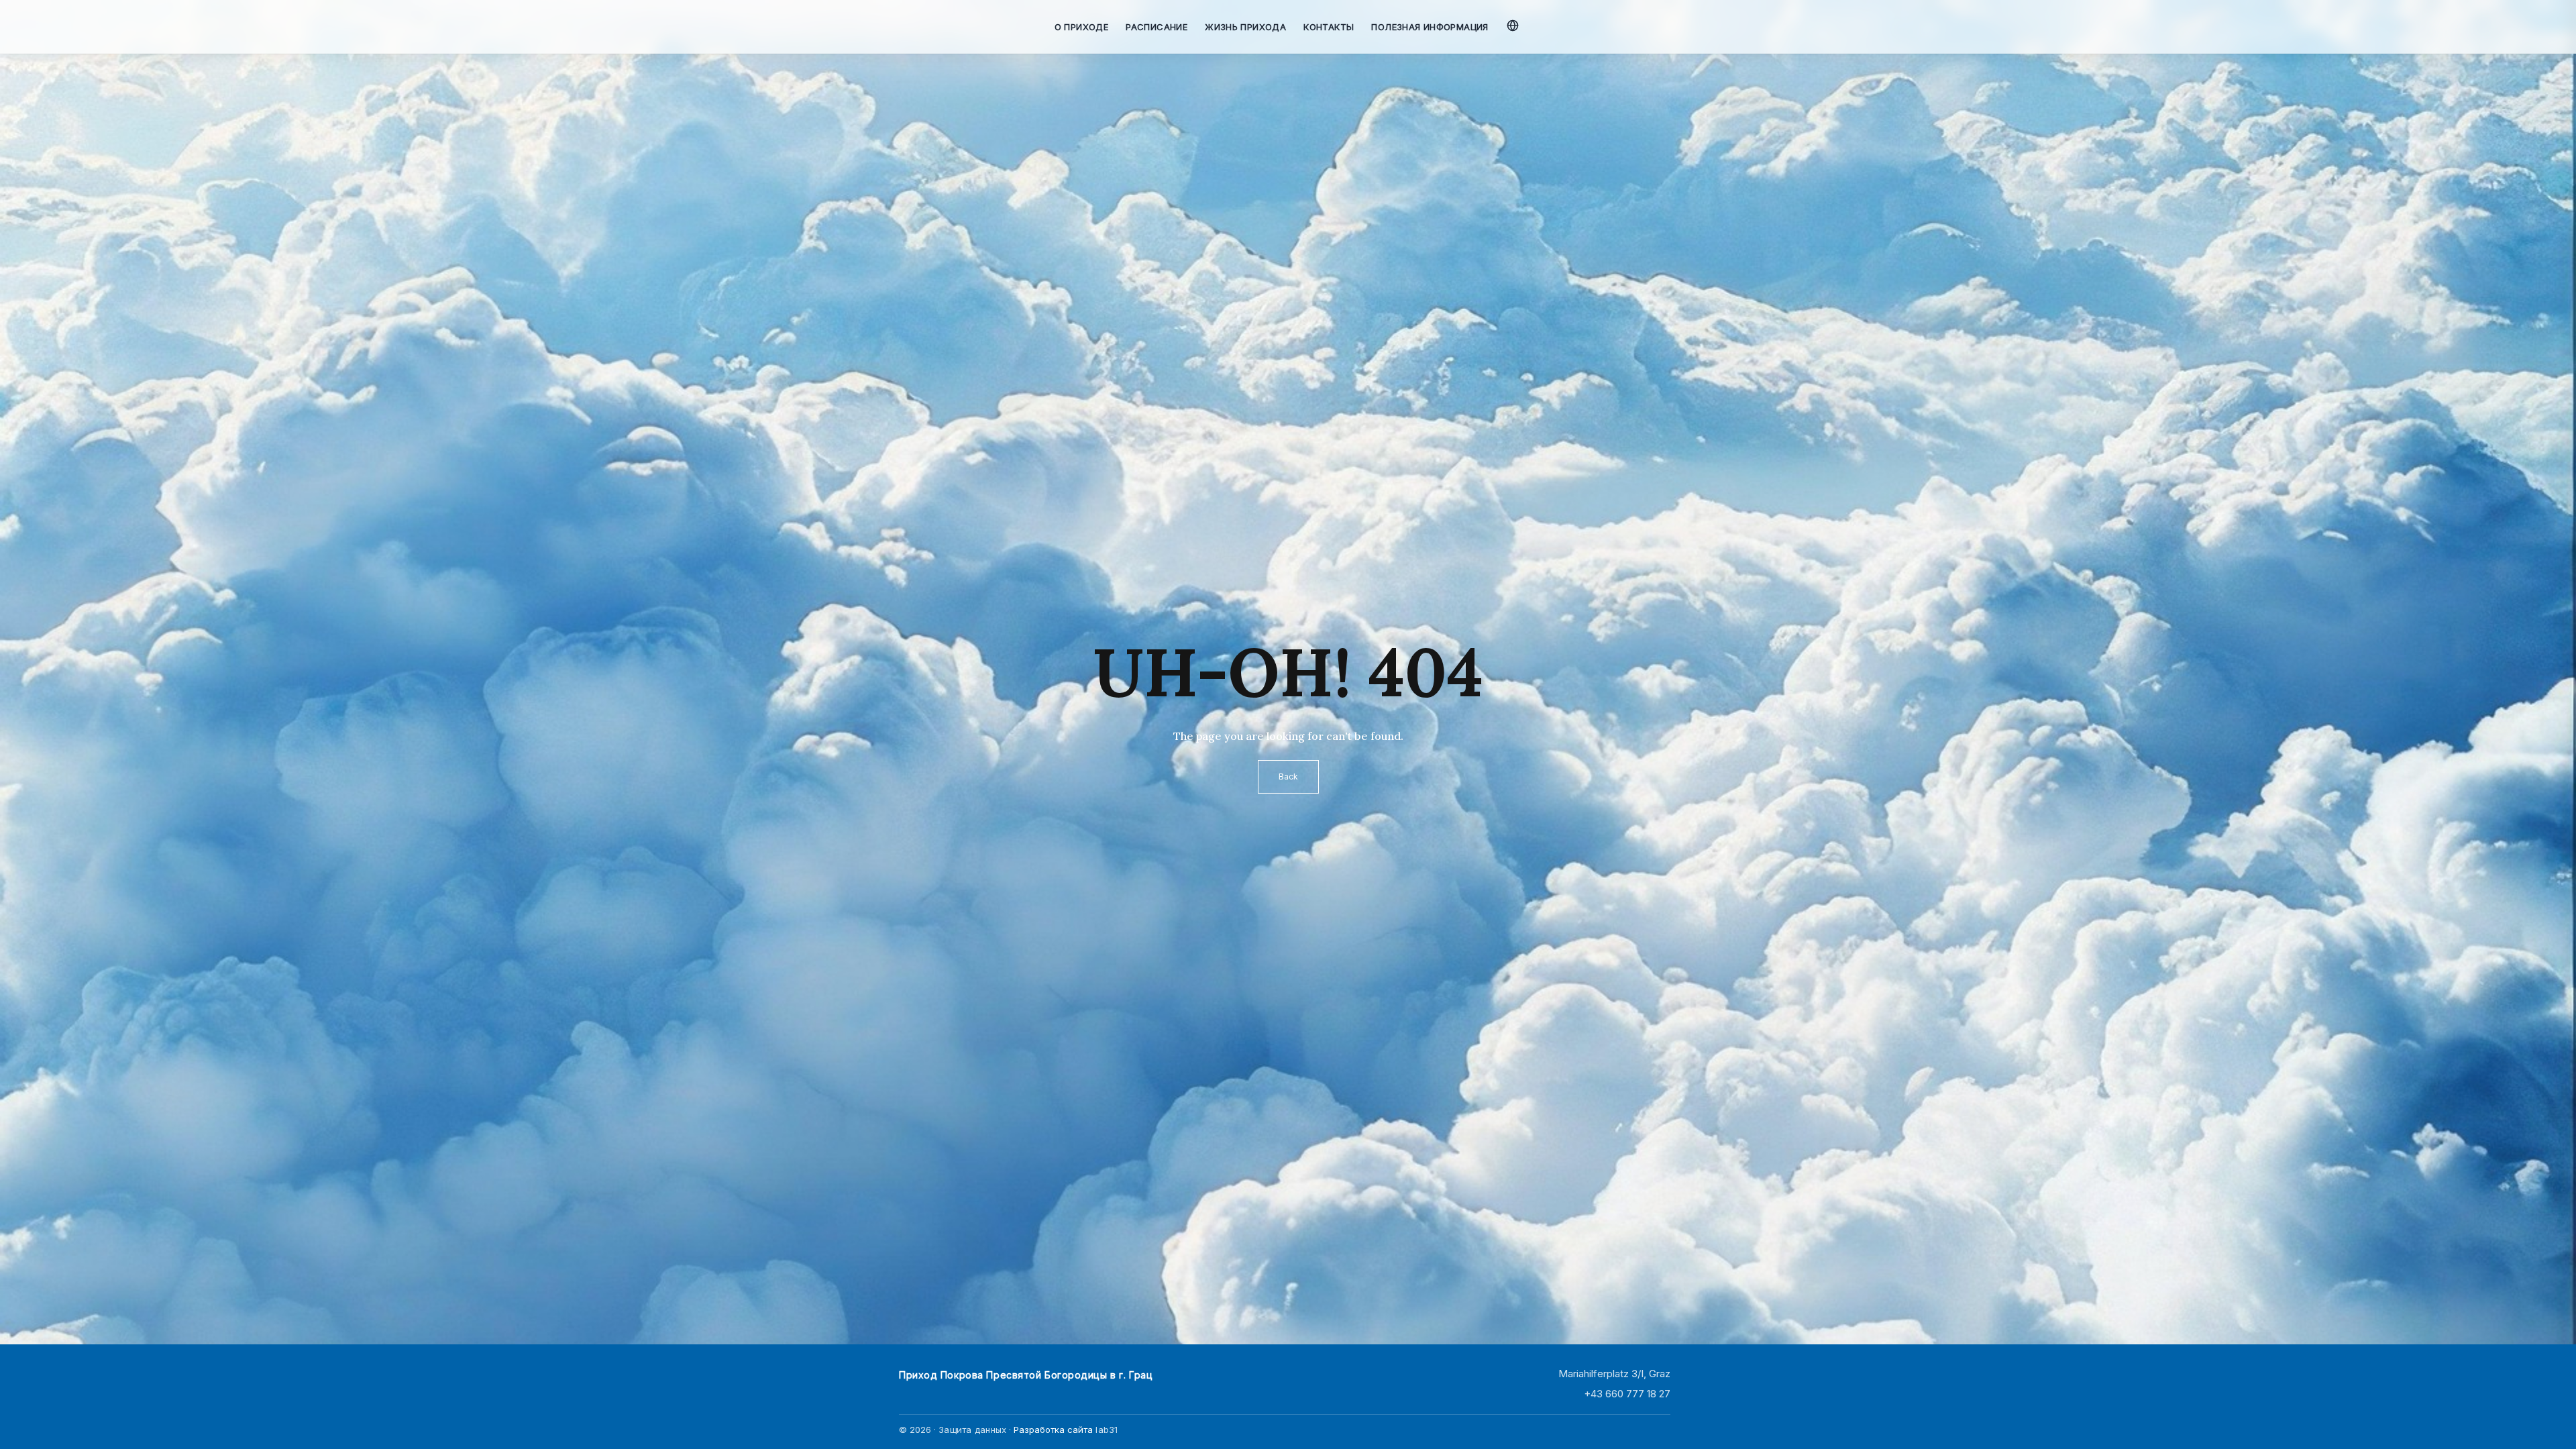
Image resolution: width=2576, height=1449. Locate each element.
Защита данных (972, 1430)
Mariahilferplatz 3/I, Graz (1614, 1374)
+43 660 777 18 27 (1627, 1394)
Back (1288, 776)
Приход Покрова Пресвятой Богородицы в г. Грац (1026, 1375)
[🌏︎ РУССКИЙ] (1514, 23)
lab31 (1107, 1430)
